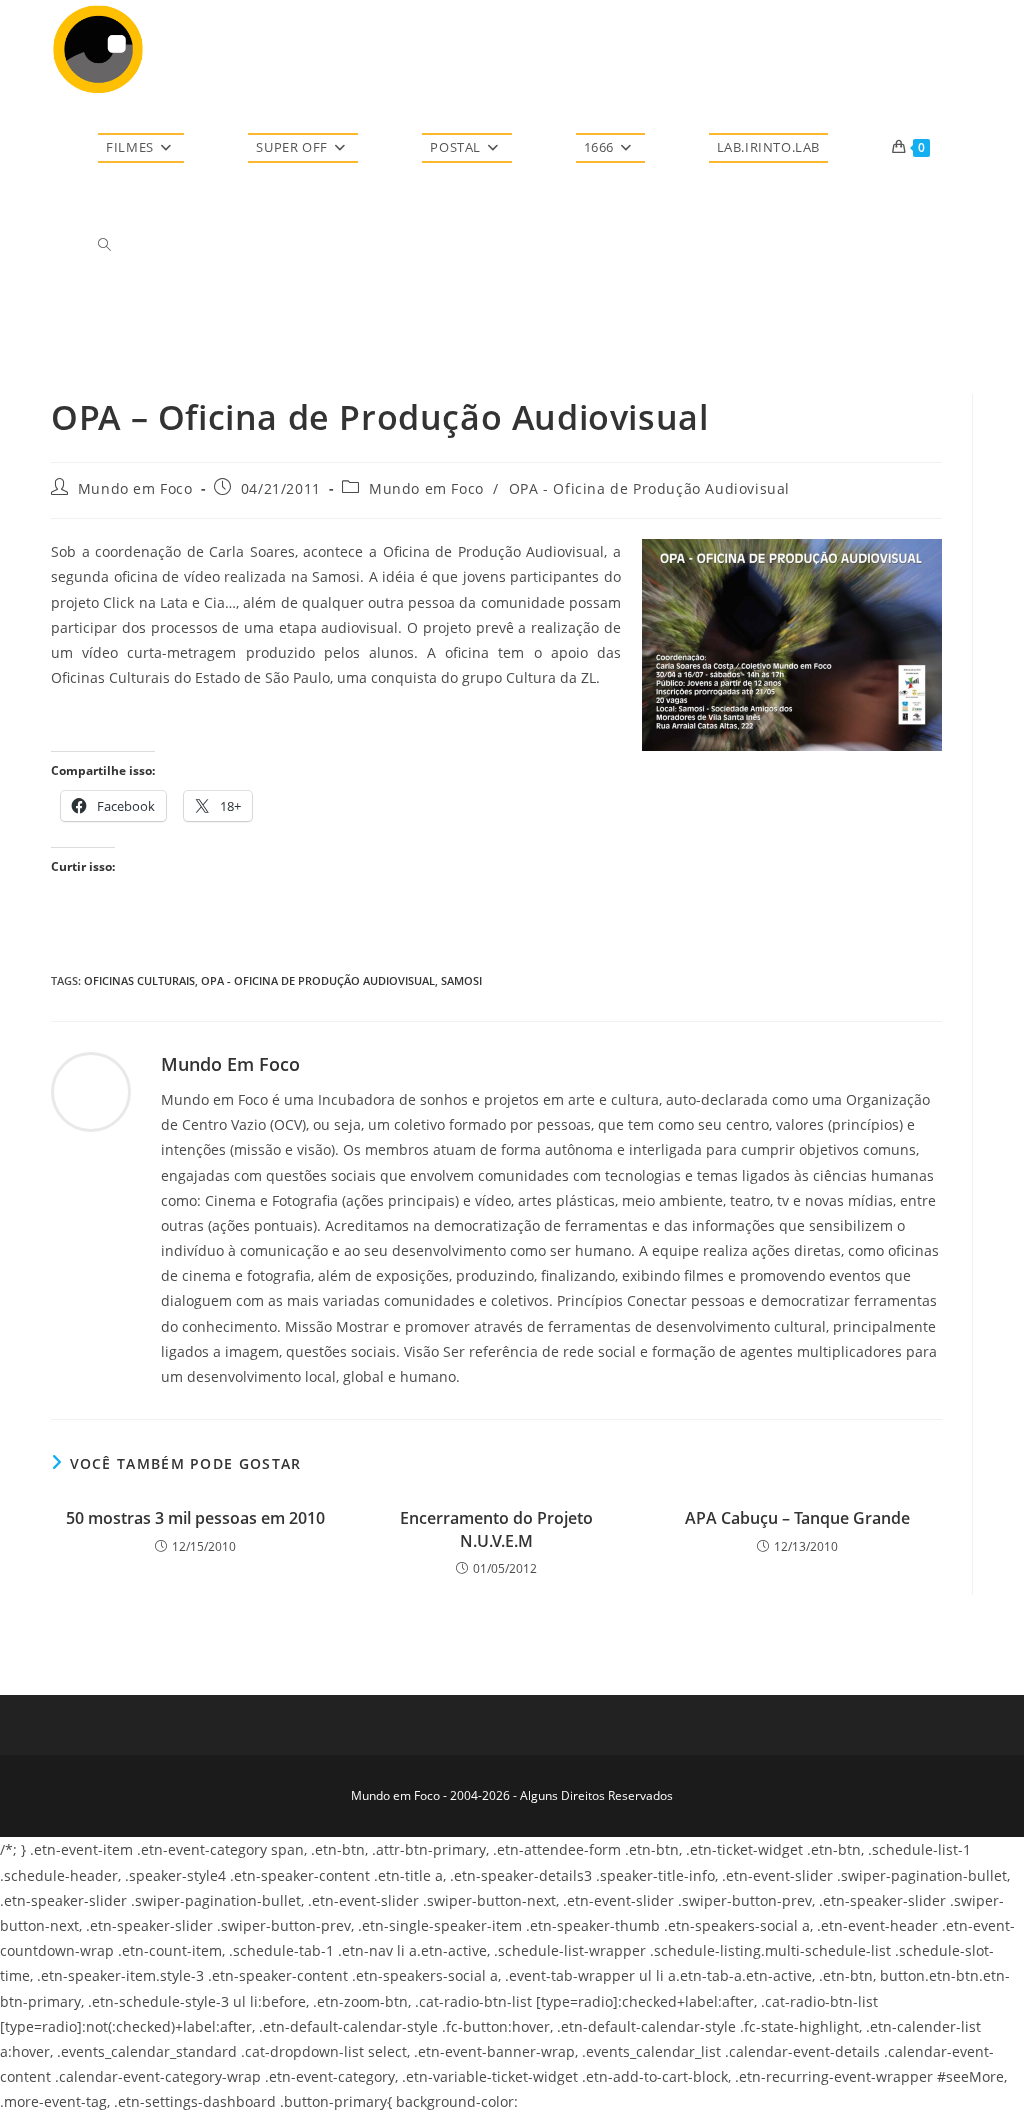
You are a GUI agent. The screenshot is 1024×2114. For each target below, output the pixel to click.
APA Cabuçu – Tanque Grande (797, 1518)
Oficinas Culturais (139, 980)
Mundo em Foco (135, 488)
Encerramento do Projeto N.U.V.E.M (496, 1529)
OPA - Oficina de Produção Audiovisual (649, 488)
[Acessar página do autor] (91, 1090)
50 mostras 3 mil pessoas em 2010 (195, 1518)
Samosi (461, 980)
